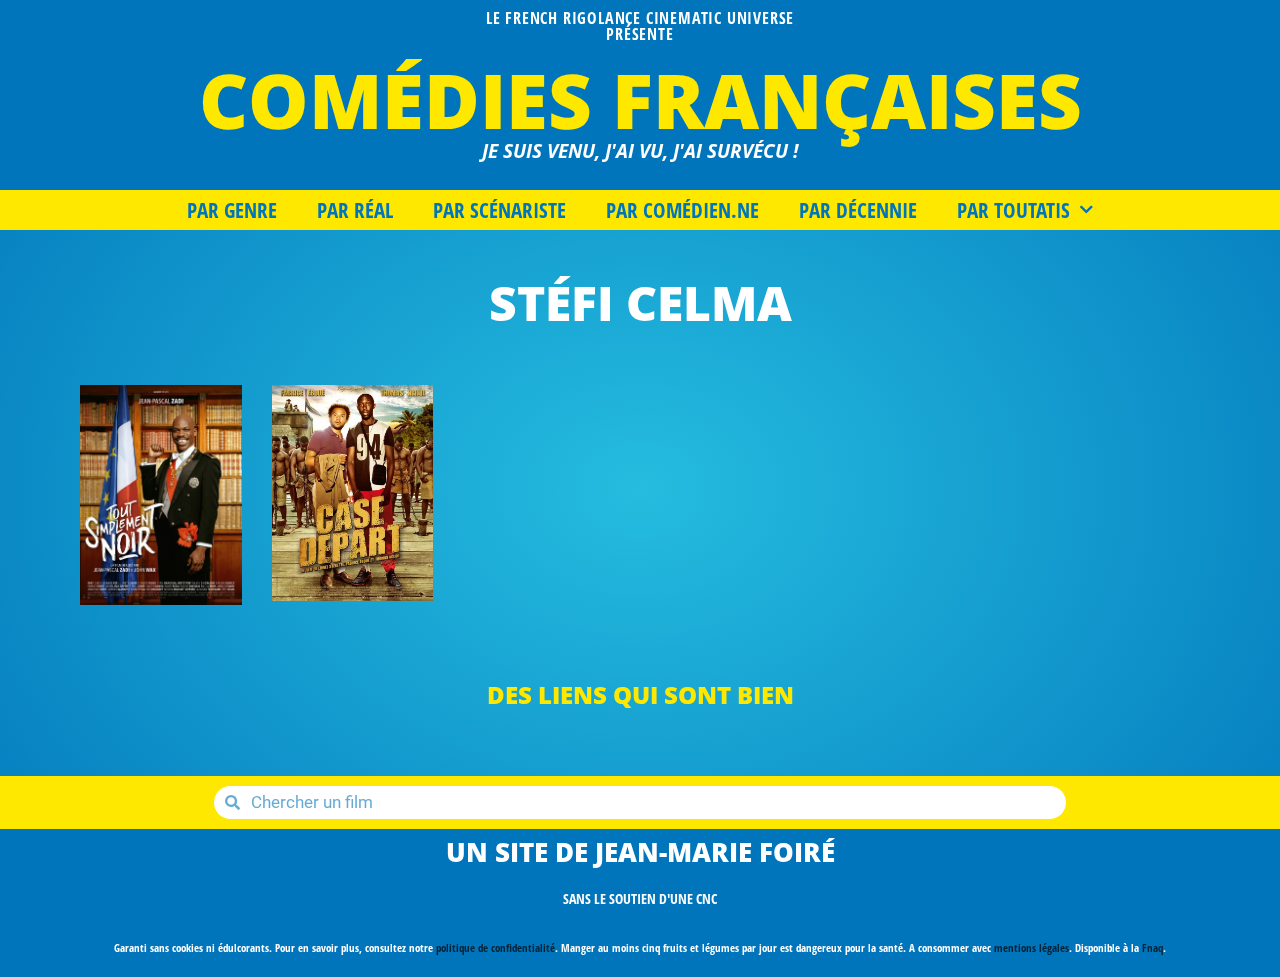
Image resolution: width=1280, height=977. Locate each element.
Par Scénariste (499, 210)
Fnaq (1152, 947)
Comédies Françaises (640, 99)
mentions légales (1031, 947)
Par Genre (232, 210)
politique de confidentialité (495, 947)
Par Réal (355, 210)
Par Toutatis (1013, 210)
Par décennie (858, 210)
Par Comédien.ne (682, 210)
